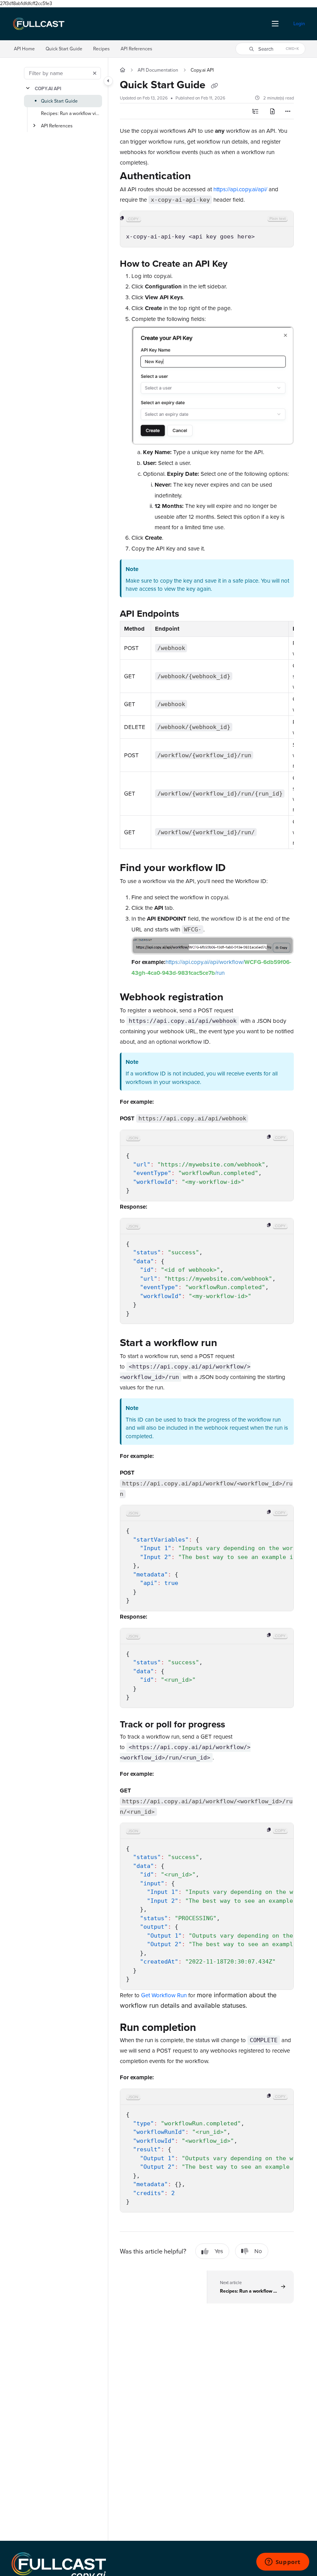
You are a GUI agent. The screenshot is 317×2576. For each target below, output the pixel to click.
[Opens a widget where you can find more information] (283, 2562)
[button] (270, 49)
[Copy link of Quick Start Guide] (214, 86)
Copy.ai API (48, 88)
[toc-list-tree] (256, 111)
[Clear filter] (95, 73)
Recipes (101, 49)
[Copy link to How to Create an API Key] (239, 264)
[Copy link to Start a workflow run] (229, 1344)
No (258, 2251)
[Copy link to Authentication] (203, 177)
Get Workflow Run (164, 1995)
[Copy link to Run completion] (208, 2029)
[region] (207, 229)
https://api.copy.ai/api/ (240, 189)
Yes (219, 2251)
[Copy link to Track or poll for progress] (237, 1725)
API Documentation (158, 70)
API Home (24, 49)
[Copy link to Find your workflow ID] (238, 868)
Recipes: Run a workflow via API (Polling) (71, 113)
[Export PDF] (273, 111)
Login (299, 23)
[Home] (39, 24)
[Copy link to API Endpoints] (191, 615)
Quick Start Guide (64, 49)
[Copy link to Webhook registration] (235, 998)
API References (136, 49)
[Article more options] (288, 111)
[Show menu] (275, 24)
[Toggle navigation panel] (108, 81)
